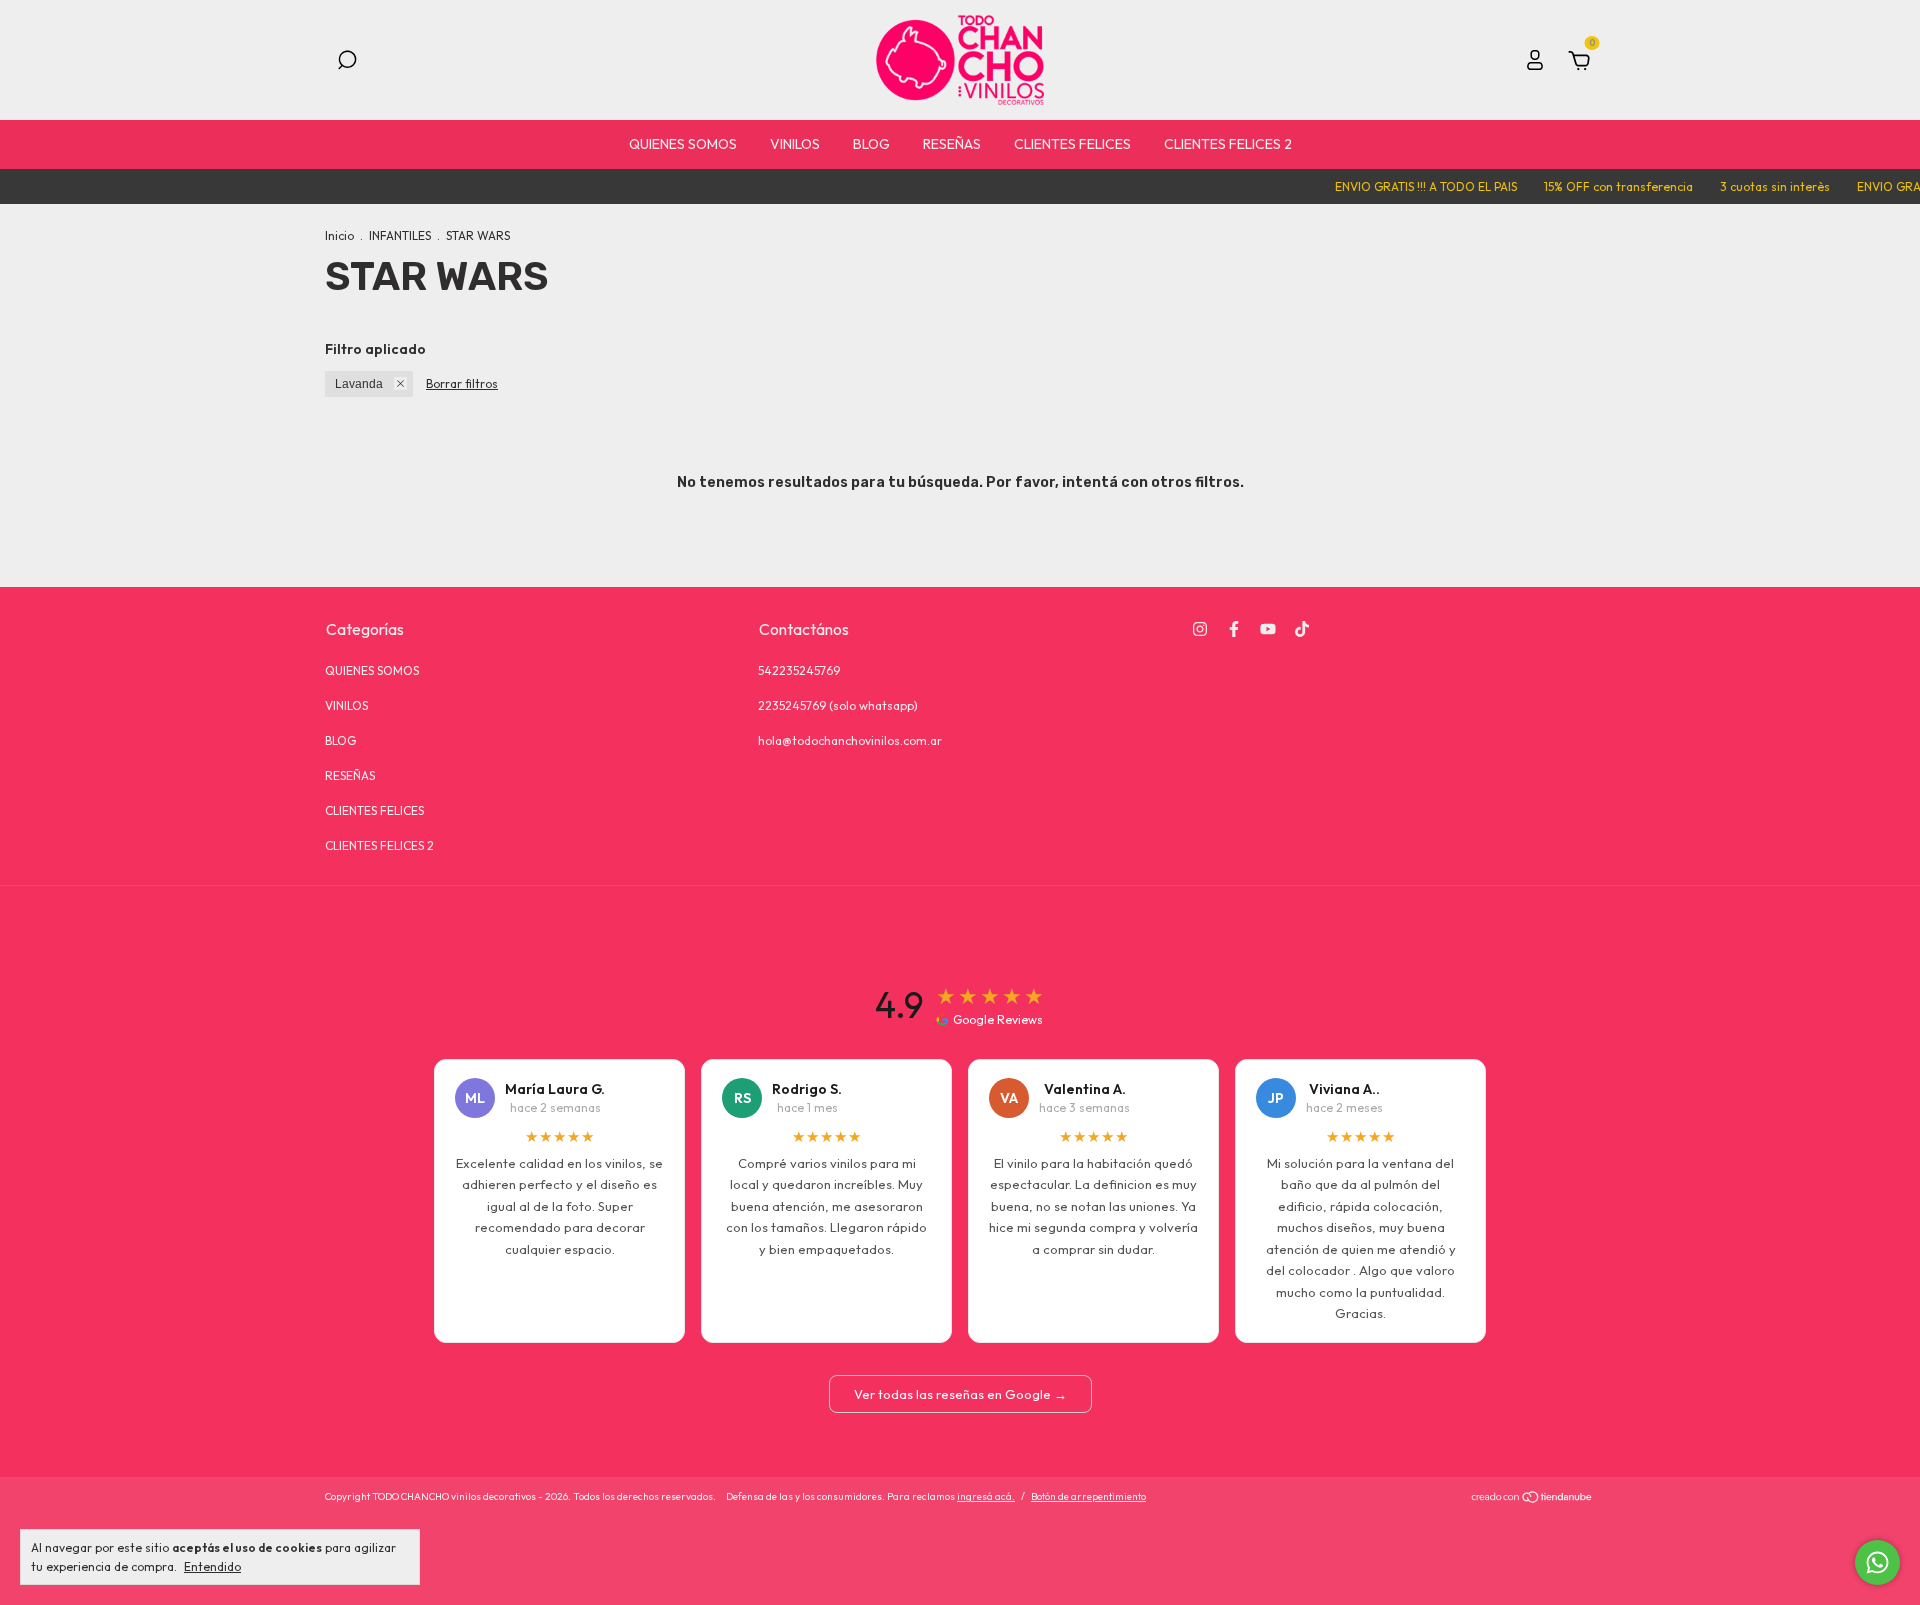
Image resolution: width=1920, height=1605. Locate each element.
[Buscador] (347, 63)
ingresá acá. (986, 1496)
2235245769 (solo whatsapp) (838, 705)
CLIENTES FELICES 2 (1228, 144)
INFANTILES (400, 235)
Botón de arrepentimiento (1088, 1496)
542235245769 (799, 670)
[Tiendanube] (1532, 1499)
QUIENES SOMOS (683, 144)
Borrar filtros (462, 383)
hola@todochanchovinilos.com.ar (850, 740)
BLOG (871, 144)
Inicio (339, 235)
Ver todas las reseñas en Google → (960, 1394)
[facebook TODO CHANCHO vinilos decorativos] (1234, 629)
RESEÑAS (952, 144)
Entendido (212, 1566)
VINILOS (795, 144)
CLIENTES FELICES (1072, 144)
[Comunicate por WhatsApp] (1877, 1562)
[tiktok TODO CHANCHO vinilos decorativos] (1302, 629)
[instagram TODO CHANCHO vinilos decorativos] (1200, 629)
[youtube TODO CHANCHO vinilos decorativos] (1268, 629)
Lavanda (359, 384)
